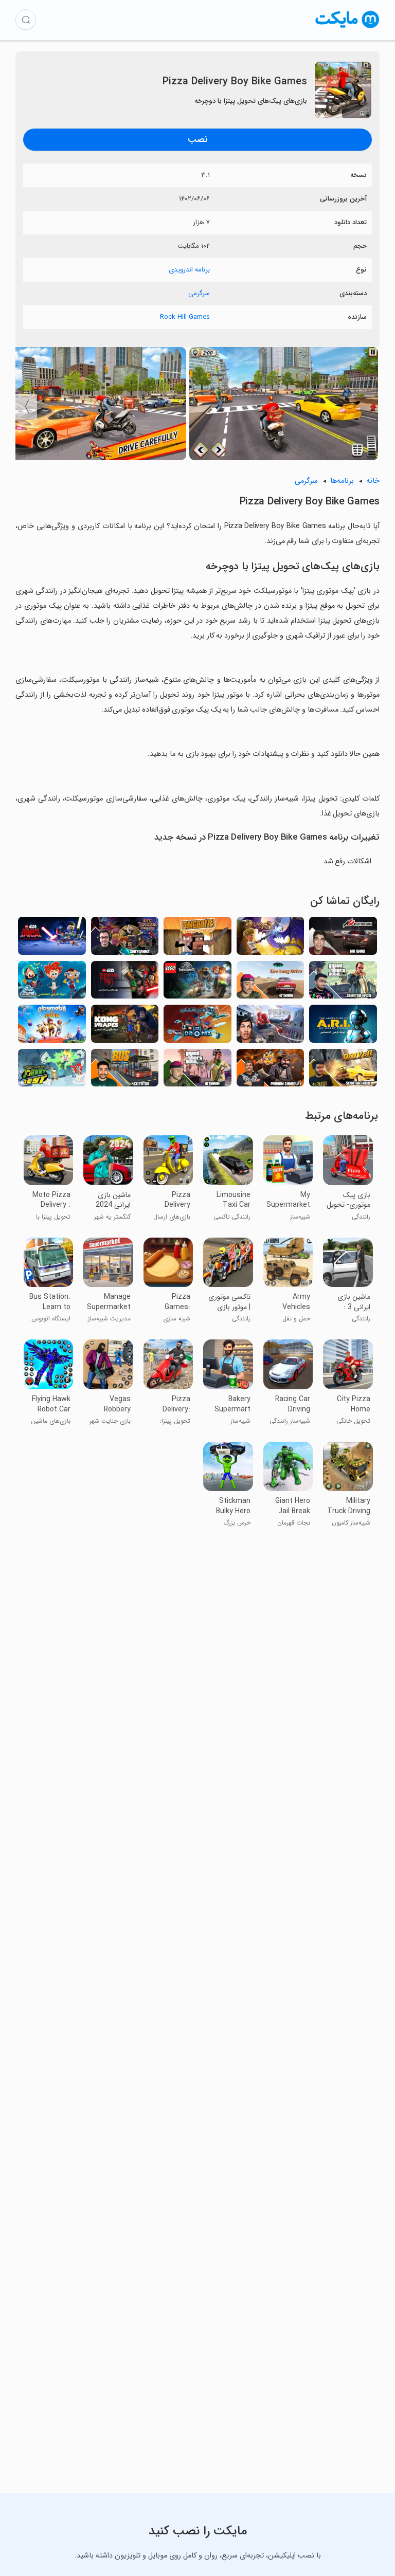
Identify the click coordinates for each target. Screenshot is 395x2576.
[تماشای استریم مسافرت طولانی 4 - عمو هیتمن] (271, 983)
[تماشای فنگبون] (197, 939)
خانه (373, 481)
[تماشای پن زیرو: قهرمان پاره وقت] (52, 983)
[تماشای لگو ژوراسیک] (197, 983)
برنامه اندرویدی (189, 270)
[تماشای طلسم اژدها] (271, 939)
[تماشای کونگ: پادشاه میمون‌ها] (125, 1027)
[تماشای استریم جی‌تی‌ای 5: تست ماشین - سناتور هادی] (343, 983)
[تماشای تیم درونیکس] (197, 1027)
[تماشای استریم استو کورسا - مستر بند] (343, 939)
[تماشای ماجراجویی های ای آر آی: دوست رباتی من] (343, 1027)
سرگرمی (199, 293)
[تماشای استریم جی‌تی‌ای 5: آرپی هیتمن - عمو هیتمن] (197, 1071)
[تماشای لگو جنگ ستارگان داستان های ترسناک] (125, 983)
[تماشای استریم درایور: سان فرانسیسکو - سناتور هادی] (343, 1071)
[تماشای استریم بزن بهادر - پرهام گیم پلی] (271, 1071)
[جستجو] (26, 20)
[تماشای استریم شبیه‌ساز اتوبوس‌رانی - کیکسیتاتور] (125, 1071)
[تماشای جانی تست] (52, 1071)
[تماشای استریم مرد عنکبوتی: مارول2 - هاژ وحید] (271, 1027)
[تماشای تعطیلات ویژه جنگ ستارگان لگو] (52, 939)
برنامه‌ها (342, 481)
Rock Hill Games (185, 317)
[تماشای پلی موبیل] (52, 1027)
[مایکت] (347, 28)
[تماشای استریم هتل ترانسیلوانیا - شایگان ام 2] (125, 939)
